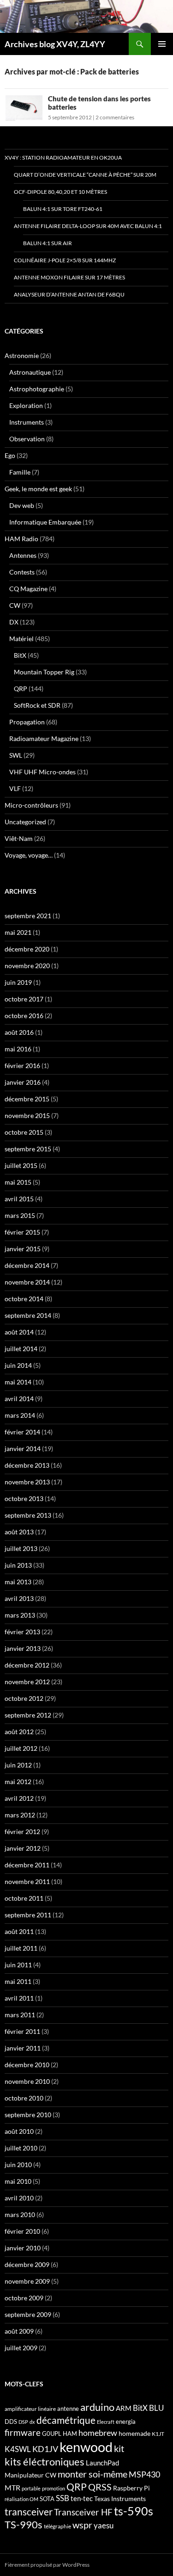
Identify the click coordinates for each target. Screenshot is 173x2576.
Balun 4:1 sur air (48, 243)
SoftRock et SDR (37, 705)
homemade (134, 2433)
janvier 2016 (23, 1082)
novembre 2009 (27, 2281)
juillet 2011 (21, 1948)
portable (31, 2488)
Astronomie (22, 355)
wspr (82, 2525)
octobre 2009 (24, 2298)
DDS (11, 2422)
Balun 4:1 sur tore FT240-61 (63, 209)
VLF (15, 788)
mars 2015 (20, 1215)
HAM (70, 2434)
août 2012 (19, 1732)
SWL (16, 755)
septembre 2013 (28, 1515)
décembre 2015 (27, 1099)
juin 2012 (18, 1765)
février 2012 (22, 1832)
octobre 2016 (24, 1016)
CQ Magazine (28, 589)
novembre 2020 (27, 966)
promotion (54, 2488)
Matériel (21, 639)
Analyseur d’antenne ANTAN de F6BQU (69, 294)
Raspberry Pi (131, 2488)
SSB (63, 2498)
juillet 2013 (21, 1548)
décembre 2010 (27, 2065)
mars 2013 (20, 1615)
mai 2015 (18, 1182)
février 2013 (22, 1632)
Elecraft (106, 2422)
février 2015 (22, 1232)
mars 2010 (20, 2215)
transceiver (29, 2511)
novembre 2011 (27, 1881)
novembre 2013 (27, 1482)
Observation (27, 439)
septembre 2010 (28, 2115)
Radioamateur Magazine (44, 738)
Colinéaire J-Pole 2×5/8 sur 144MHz (65, 260)
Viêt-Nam (19, 838)
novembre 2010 (27, 2081)
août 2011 (19, 1931)
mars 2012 (20, 1815)
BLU (156, 2408)
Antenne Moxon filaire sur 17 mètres (69, 277)
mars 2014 (20, 1415)
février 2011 (22, 2031)
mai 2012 (18, 1782)
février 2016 (22, 1066)
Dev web (22, 505)
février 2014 (22, 1432)
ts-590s (134, 2511)
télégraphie (57, 2526)
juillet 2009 (21, 2348)
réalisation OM (21, 2499)
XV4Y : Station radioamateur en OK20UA (63, 158)
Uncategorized (25, 822)
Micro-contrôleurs (31, 805)
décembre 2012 (27, 1665)
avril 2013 (19, 1598)
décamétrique (66, 2420)
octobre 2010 (24, 2098)
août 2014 (19, 1332)
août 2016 (19, 1032)
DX (14, 622)
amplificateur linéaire (30, 2409)
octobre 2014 (24, 1299)
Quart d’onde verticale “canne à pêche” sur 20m (85, 175)
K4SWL (18, 2449)
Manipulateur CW (30, 2475)
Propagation (27, 722)
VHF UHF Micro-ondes (42, 772)
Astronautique (30, 372)
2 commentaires (115, 117)
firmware (23, 2433)
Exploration (26, 405)
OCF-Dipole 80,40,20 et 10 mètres (60, 192)
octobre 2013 (24, 1498)
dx (32, 2422)
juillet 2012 (21, 1748)
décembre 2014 (27, 1265)
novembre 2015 (27, 1115)
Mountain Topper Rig (44, 672)
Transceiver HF (83, 2512)
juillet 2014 (21, 1349)
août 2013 (19, 1532)
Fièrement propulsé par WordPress (47, 2565)
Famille (20, 472)
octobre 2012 (24, 1698)
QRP (21, 689)
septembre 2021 (28, 916)
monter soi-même (92, 2474)
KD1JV (45, 2449)
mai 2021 (18, 932)
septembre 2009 (28, 2314)
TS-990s (24, 2525)
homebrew (98, 2433)
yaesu (104, 2525)
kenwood (86, 2447)
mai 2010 (18, 2181)
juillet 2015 (21, 1165)
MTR (12, 2487)
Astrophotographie (37, 389)
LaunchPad (102, 2463)
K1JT (158, 2434)
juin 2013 (18, 1565)
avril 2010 (19, 2198)
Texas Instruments (120, 2499)
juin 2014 (18, 1365)
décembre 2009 (27, 2264)
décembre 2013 (27, 1465)
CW (15, 605)
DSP (23, 2422)
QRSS (100, 2487)
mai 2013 (18, 1582)
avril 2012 (19, 1798)
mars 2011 (20, 2015)
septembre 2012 (28, 1715)
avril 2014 (19, 1399)
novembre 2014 (27, 1282)
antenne (68, 2409)
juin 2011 (18, 1965)
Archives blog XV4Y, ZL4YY (55, 44)
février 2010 (22, 2231)
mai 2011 (18, 1981)
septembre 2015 (28, 1149)
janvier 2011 (23, 2048)
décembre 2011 (27, 1865)
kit (119, 2448)
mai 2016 (18, 1049)
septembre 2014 (28, 1315)
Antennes (23, 555)
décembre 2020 (27, 949)
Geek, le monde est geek (38, 489)
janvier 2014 (23, 1449)
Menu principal (162, 44)
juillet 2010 (21, 2148)
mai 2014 (18, 1382)
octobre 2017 (24, 999)
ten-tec (82, 2498)
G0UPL (52, 2434)
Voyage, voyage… (29, 855)
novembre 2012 (27, 1682)
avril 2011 (19, 1998)
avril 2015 (19, 1199)
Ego (10, 455)
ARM (124, 2408)
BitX (20, 655)
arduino (97, 2407)
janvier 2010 (23, 2248)
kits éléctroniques (45, 2462)
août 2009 (19, 2331)
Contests (22, 572)
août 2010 (19, 2131)
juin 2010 (18, 2165)
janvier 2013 (23, 1648)
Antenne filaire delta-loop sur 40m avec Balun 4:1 (88, 226)
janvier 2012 (23, 1848)
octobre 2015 (24, 1132)
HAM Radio (21, 539)
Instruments (27, 422)
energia (126, 2422)
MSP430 (144, 2474)
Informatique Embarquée (45, 522)
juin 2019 (18, 982)
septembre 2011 (28, 1915)
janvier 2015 (23, 1249)
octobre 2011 (24, 1898)
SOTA (47, 2499)
